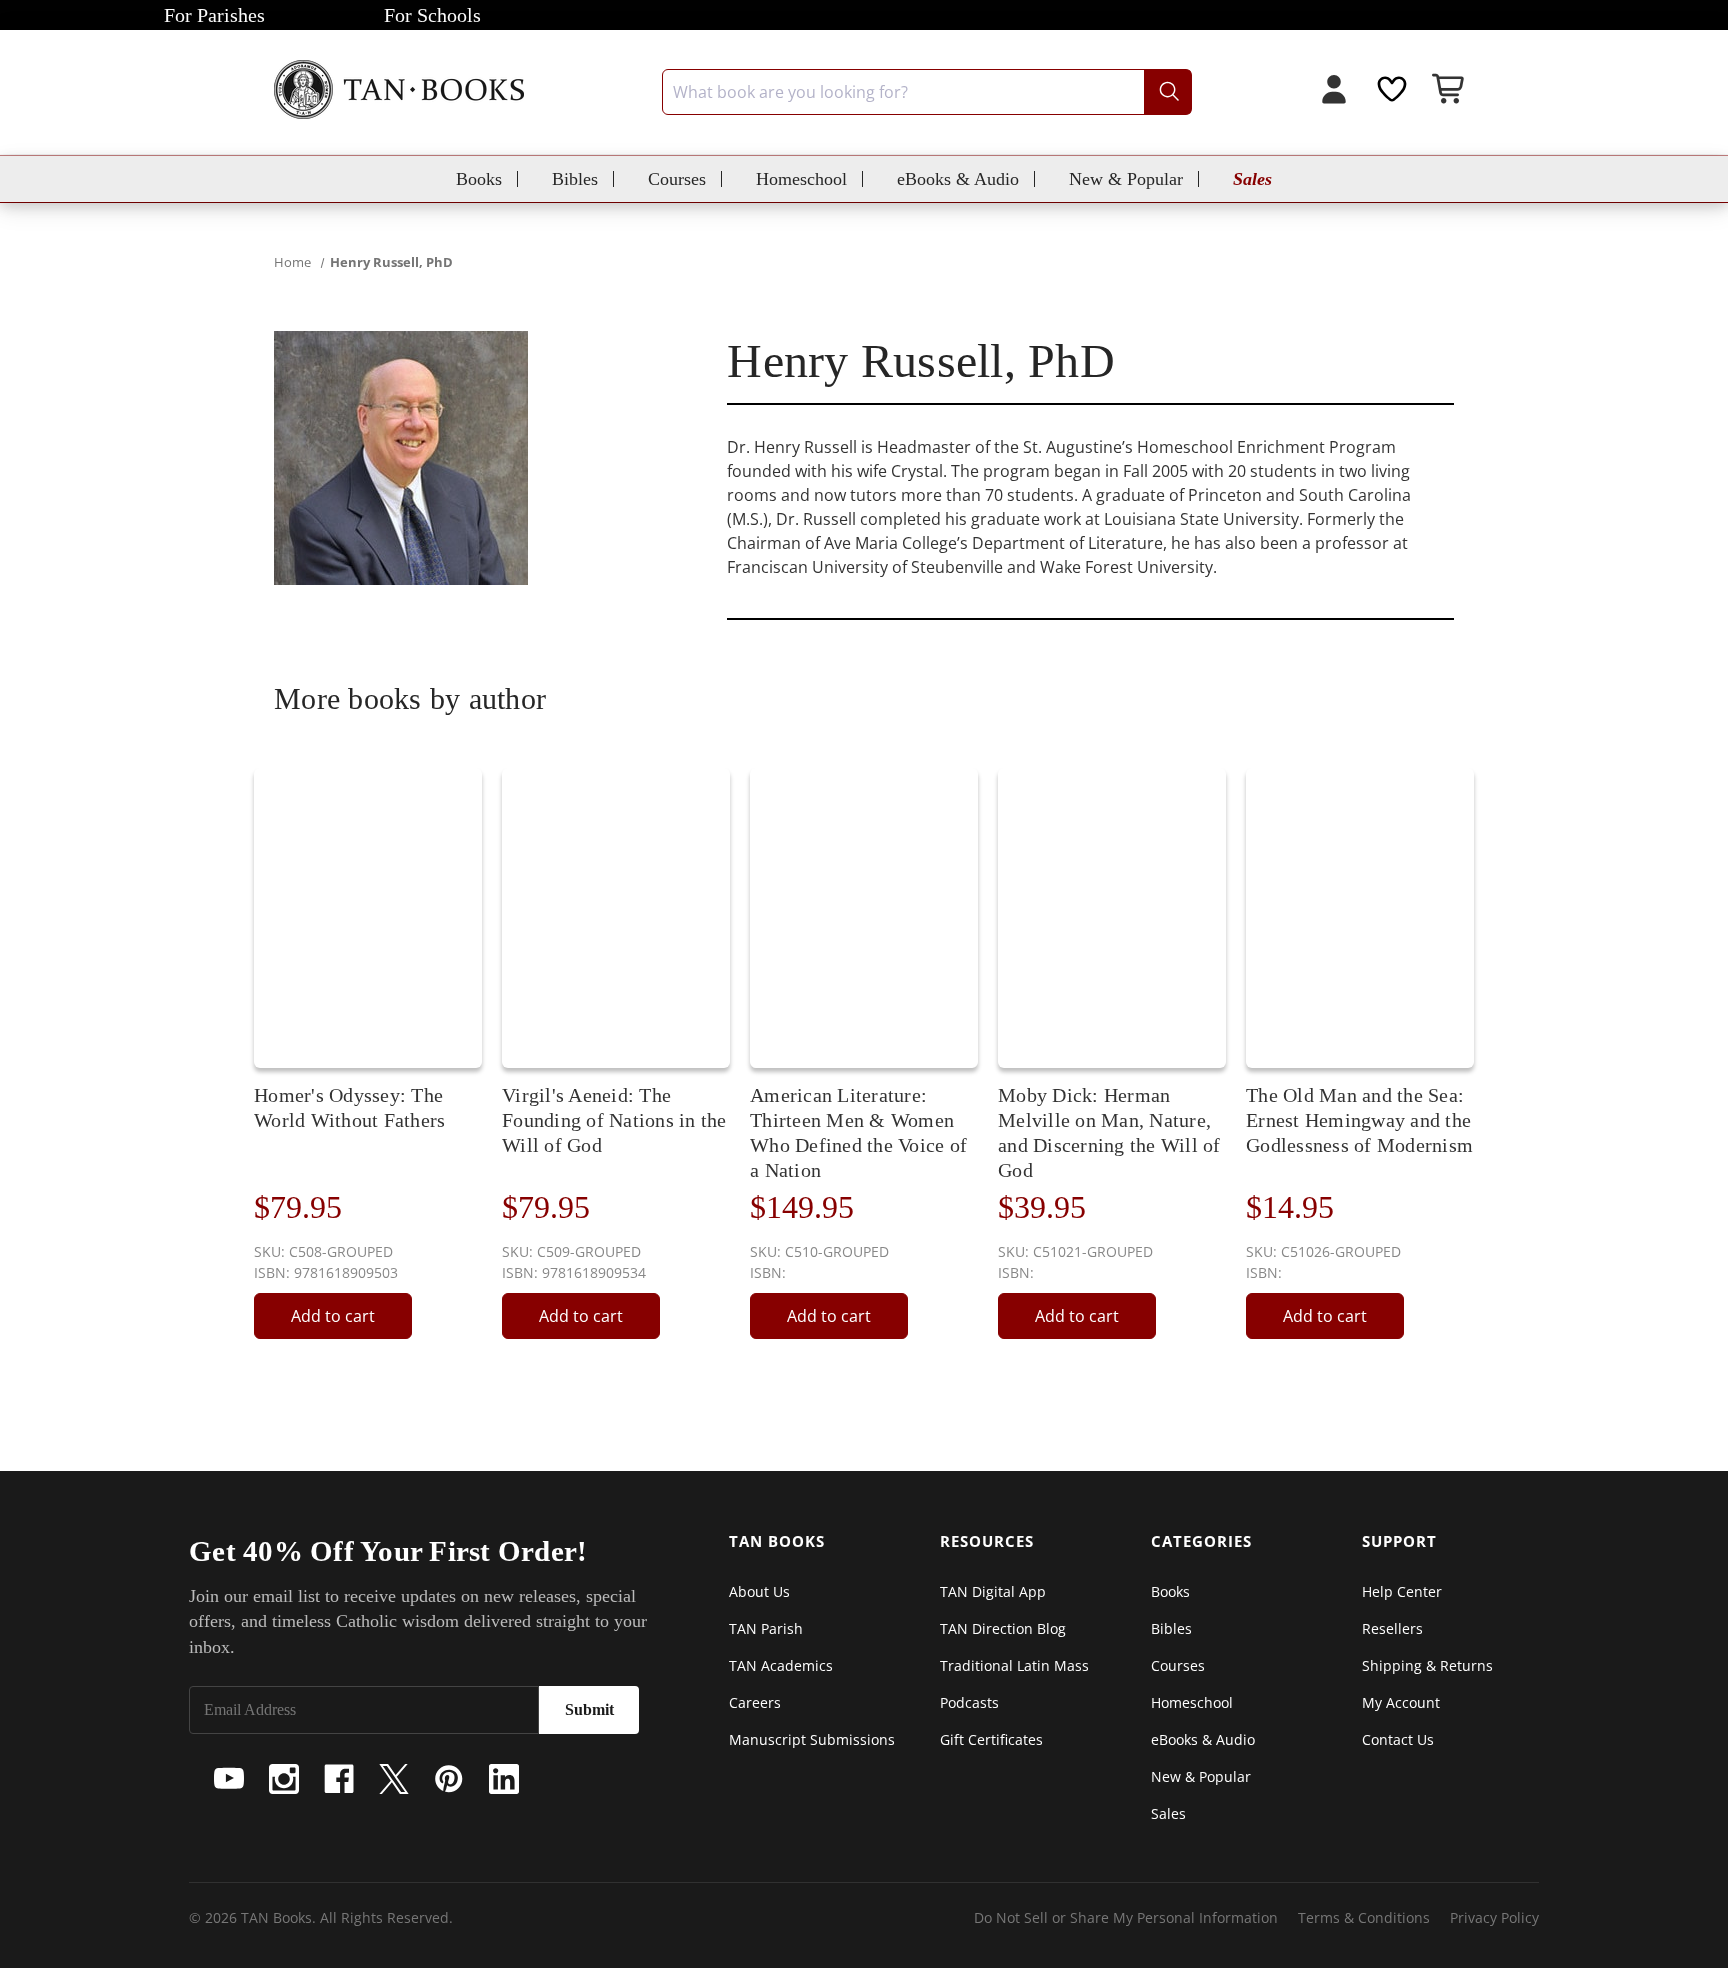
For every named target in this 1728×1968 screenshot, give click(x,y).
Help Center (1402, 1591)
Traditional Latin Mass (1014, 1665)
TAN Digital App (993, 1591)
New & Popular (1126, 179)
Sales (1252, 179)
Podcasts (969, 1702)
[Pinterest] (449, 1779)
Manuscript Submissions (812, 1739)
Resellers (1392, 1628)
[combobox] (927, 92)
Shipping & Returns (1427, 1665)
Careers (755, 1702)
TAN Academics (781, 1665)
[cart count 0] (1450, 91)
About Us (759, 1591)
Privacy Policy (1494, 1917)
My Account (1401, 1702)
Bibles (575, 179)
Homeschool (801, 179)
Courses (677, 179)
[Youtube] (229, 1779)
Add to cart (333, 1316)
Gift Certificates (991, 1739)
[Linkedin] (504, 1779)
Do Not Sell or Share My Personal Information (1126, 1917)
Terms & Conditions (1364, 1917)
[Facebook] (339, 1779)
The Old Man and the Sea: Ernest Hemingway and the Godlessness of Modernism (1359, 1120)
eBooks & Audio (958, 179)
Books (479, 179)
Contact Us (1398, 1739)
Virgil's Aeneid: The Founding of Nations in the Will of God (614, 1120)
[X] (394, 1779)
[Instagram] (284, 1779)
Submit (589, 1709)
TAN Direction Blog (1003, 1628)
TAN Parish (766, 1628)
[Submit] (1167, 92)
